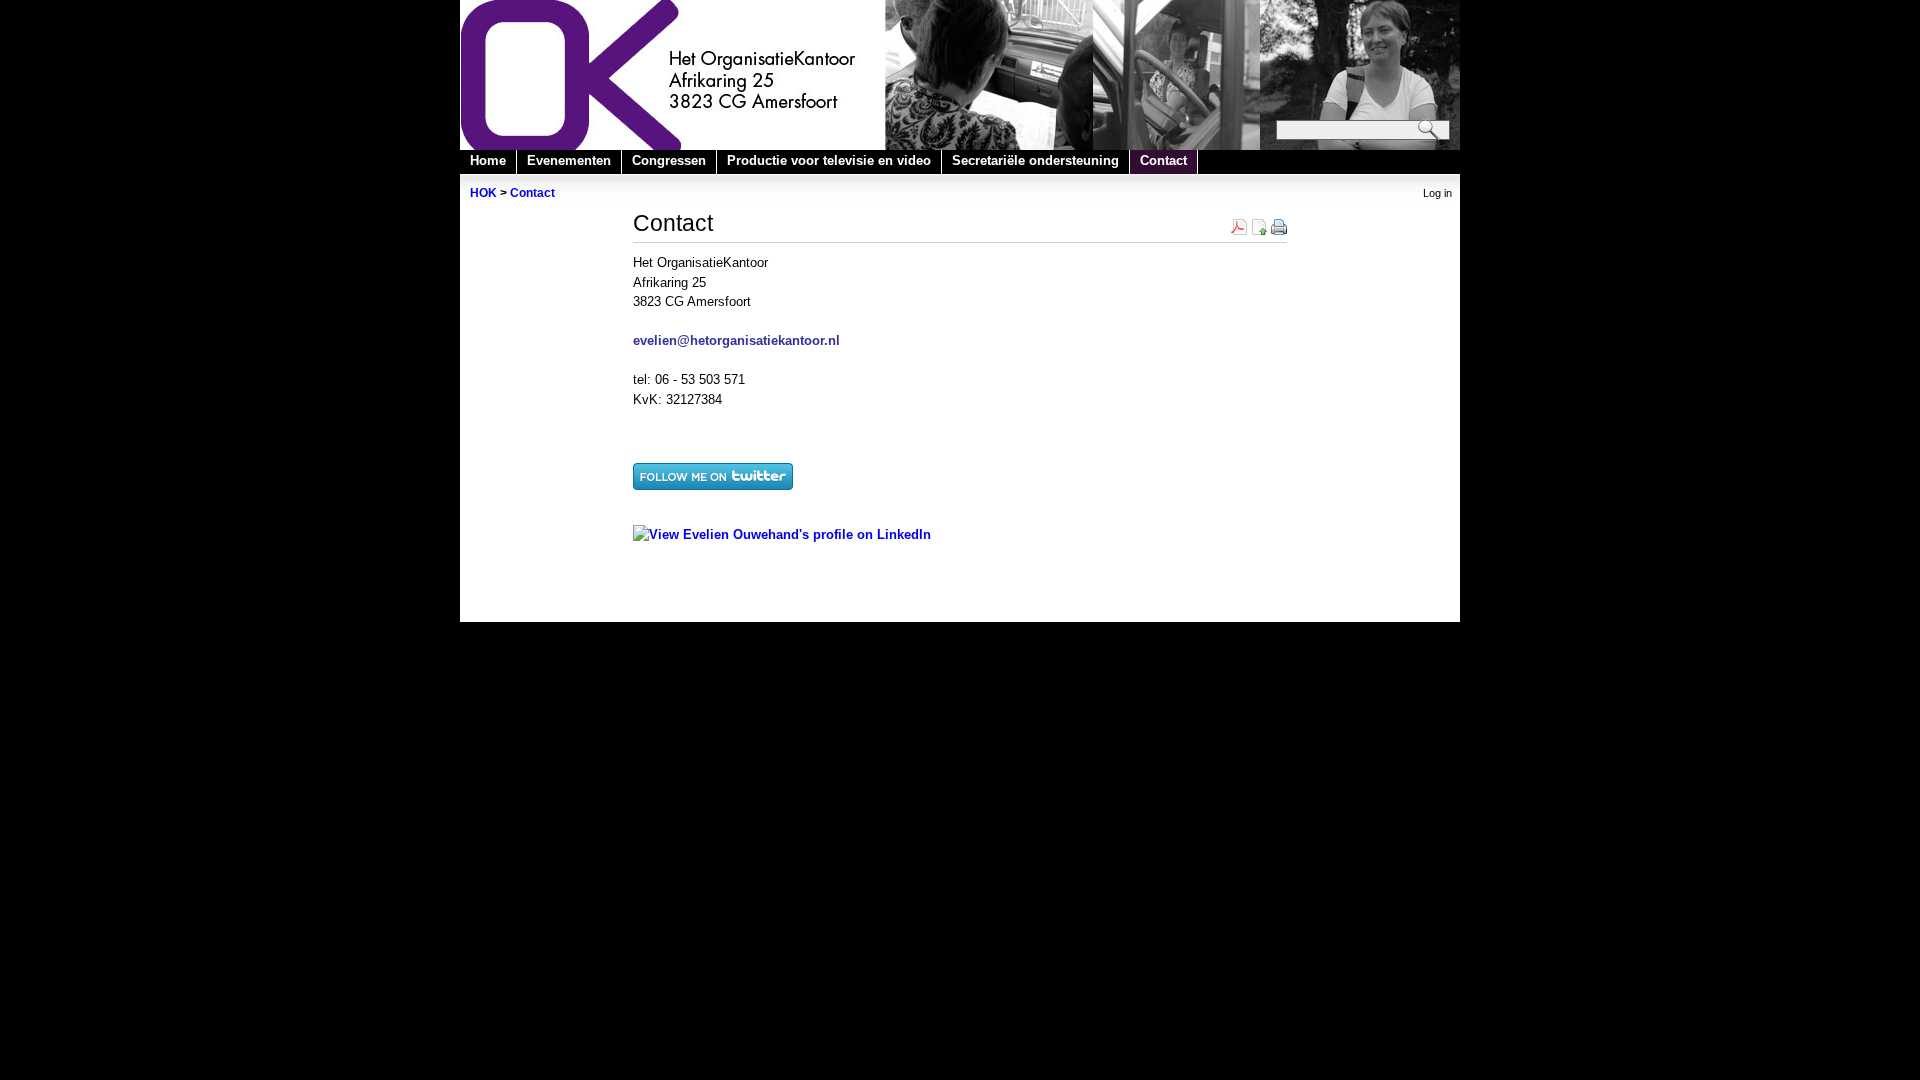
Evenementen (569, 160)
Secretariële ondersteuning (1035, 160)
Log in (1437, 193)
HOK (483, 192)
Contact (1163, 160)
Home (488, 160)
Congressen (669, 160)
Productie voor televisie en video (829, 160)
